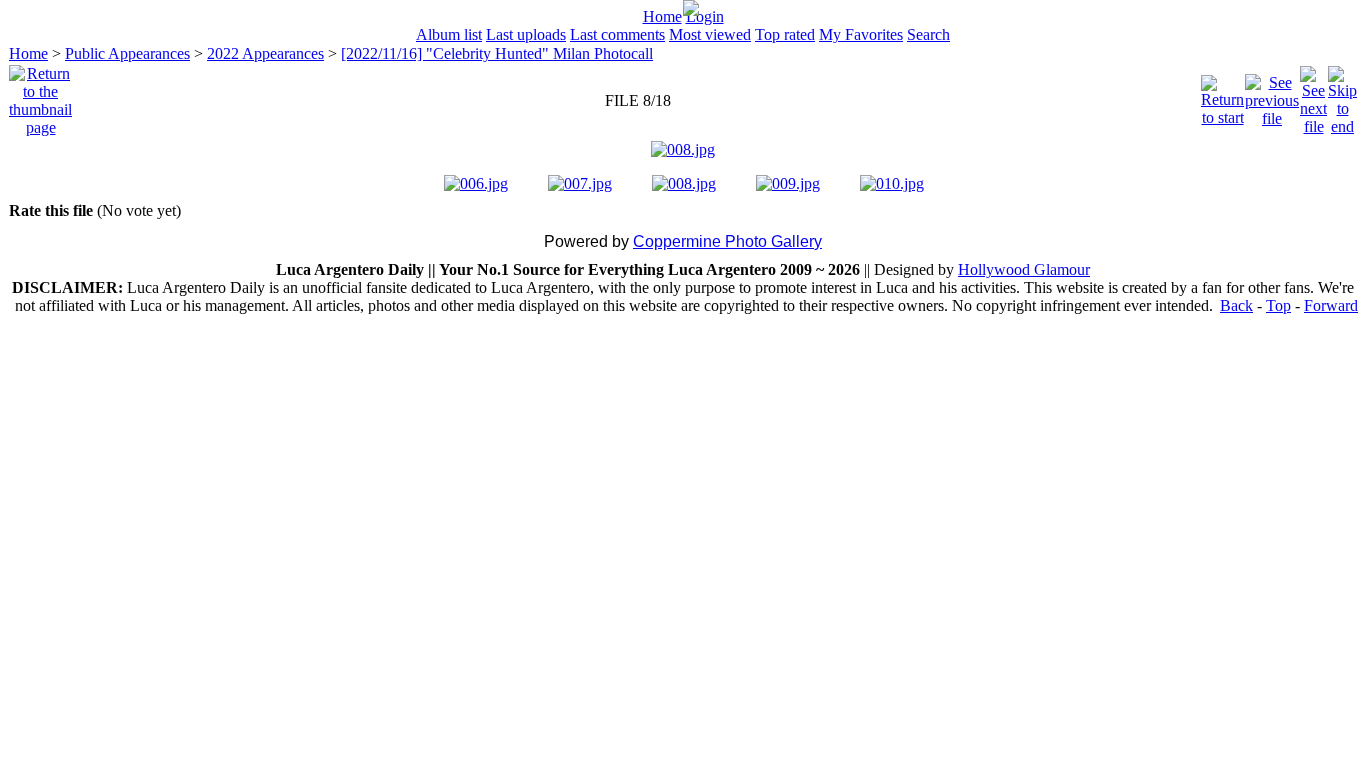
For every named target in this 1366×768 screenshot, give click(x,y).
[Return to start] (1222, 95)
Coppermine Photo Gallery (727, 241)
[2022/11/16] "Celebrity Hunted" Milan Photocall (497, 53)
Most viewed (710, 34)
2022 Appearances (265, 53)
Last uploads (526, 34)
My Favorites (861, 34)
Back (1236, 305)
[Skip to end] (1342, 95)
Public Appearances (127, 53)
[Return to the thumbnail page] (40, 95)
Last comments (617, 34)
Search (928, 34)
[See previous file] (1272, 95)
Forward (1331, 305)
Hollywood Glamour (1024, 269)
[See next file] (1313, 95)
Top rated (785, 34)
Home (662, 16)
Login (705, 16)
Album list (449, 34)
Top (1278, 305)
